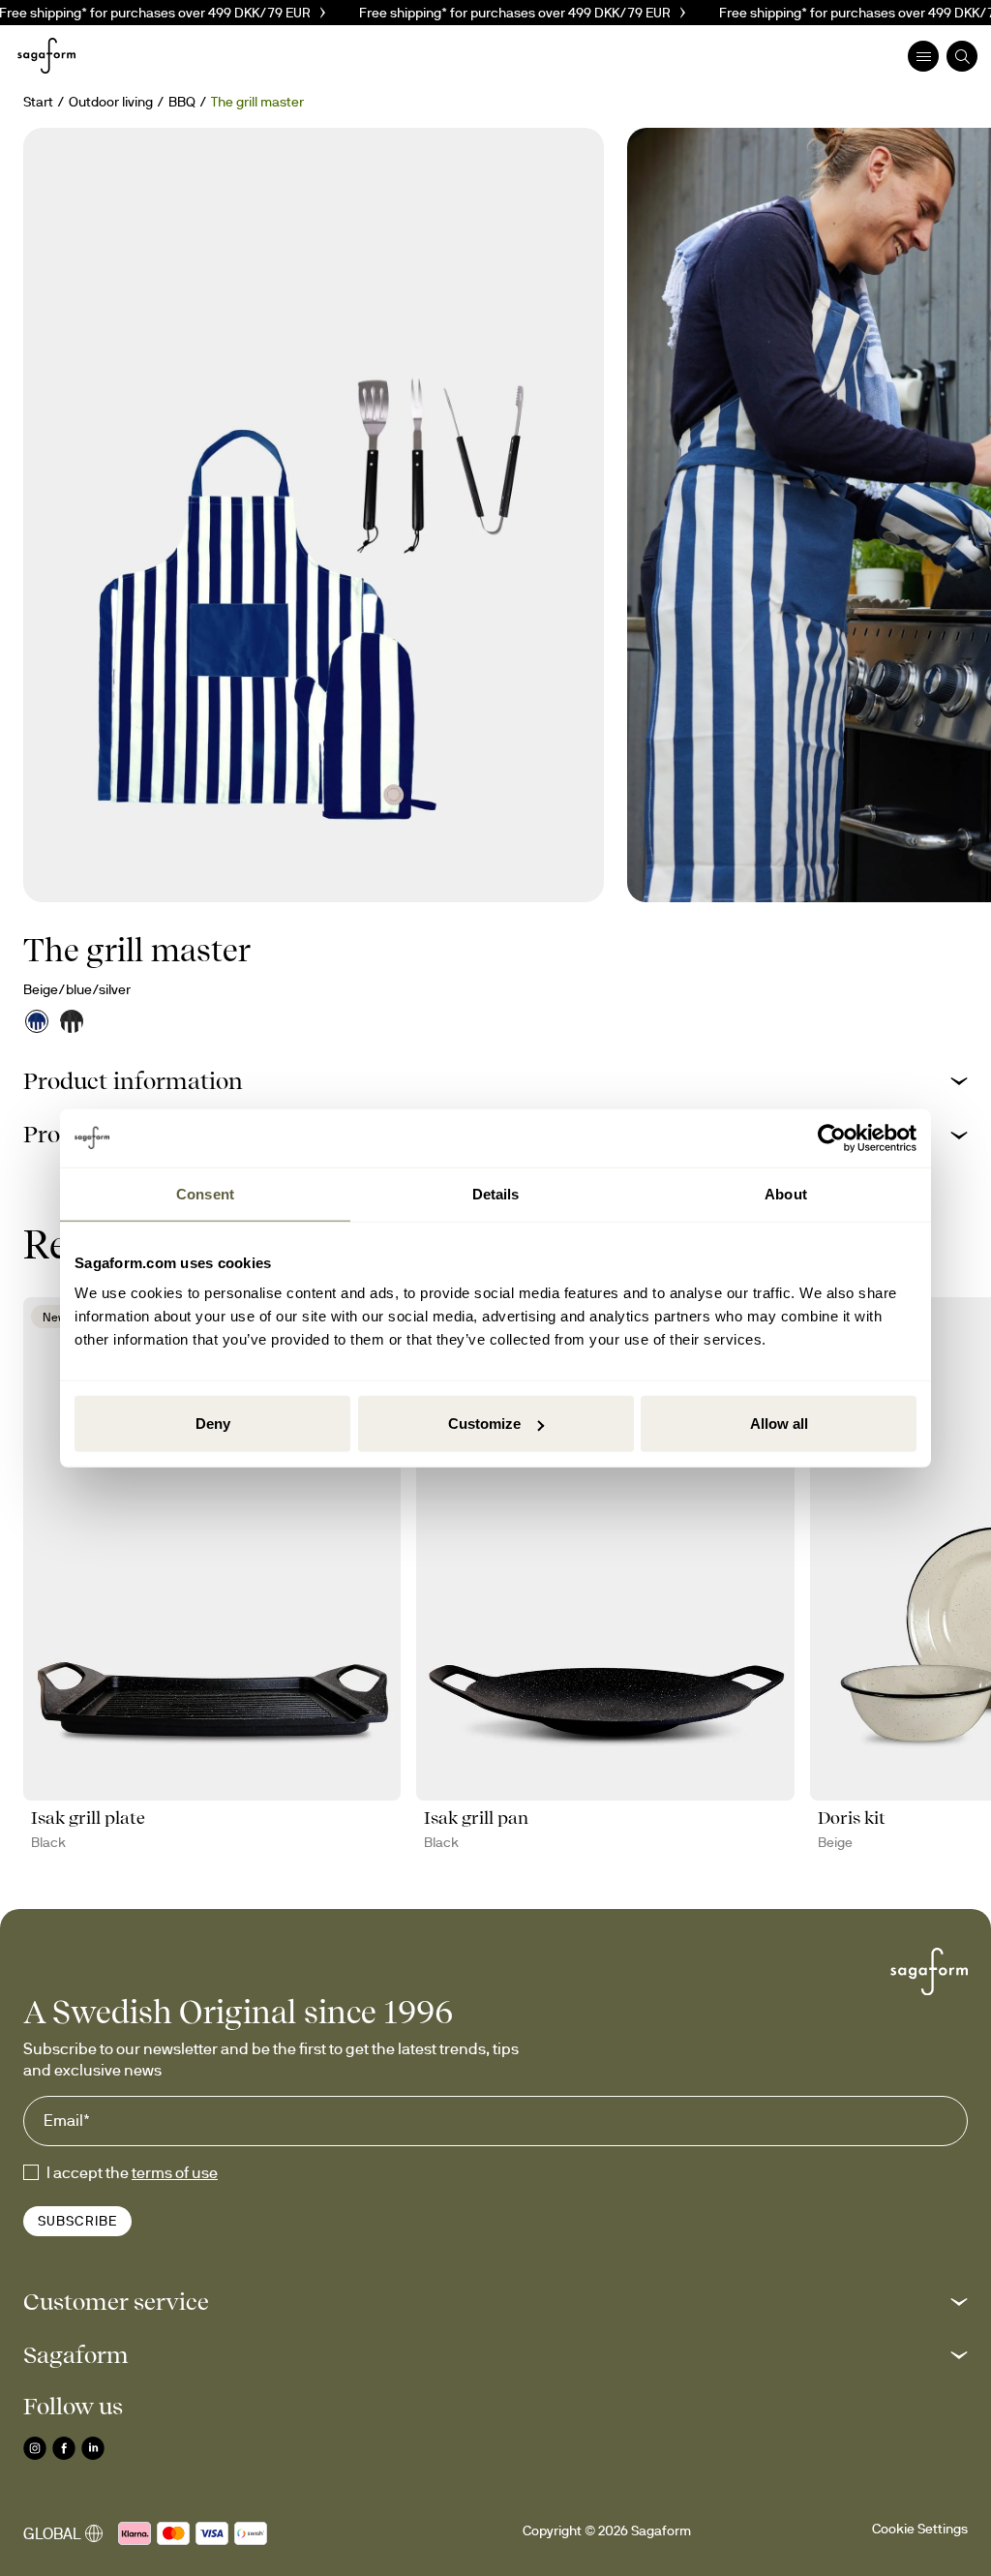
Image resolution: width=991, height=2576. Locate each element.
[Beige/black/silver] (72, 1021)
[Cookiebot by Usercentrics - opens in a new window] (832, 1137)
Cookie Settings (920, 2529)
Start (38, 102)
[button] (495, 1081)
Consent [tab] (205, 1193)
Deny (213, 1424)
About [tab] (786, 1193)
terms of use (175, 2172)
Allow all (779, 1424)
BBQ (182, 102)
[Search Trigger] (962, 56)
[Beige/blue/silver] (37, 1021)
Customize (484, 1424)
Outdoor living (111, 102)
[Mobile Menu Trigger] (923, 56)
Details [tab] (496, 1193)
